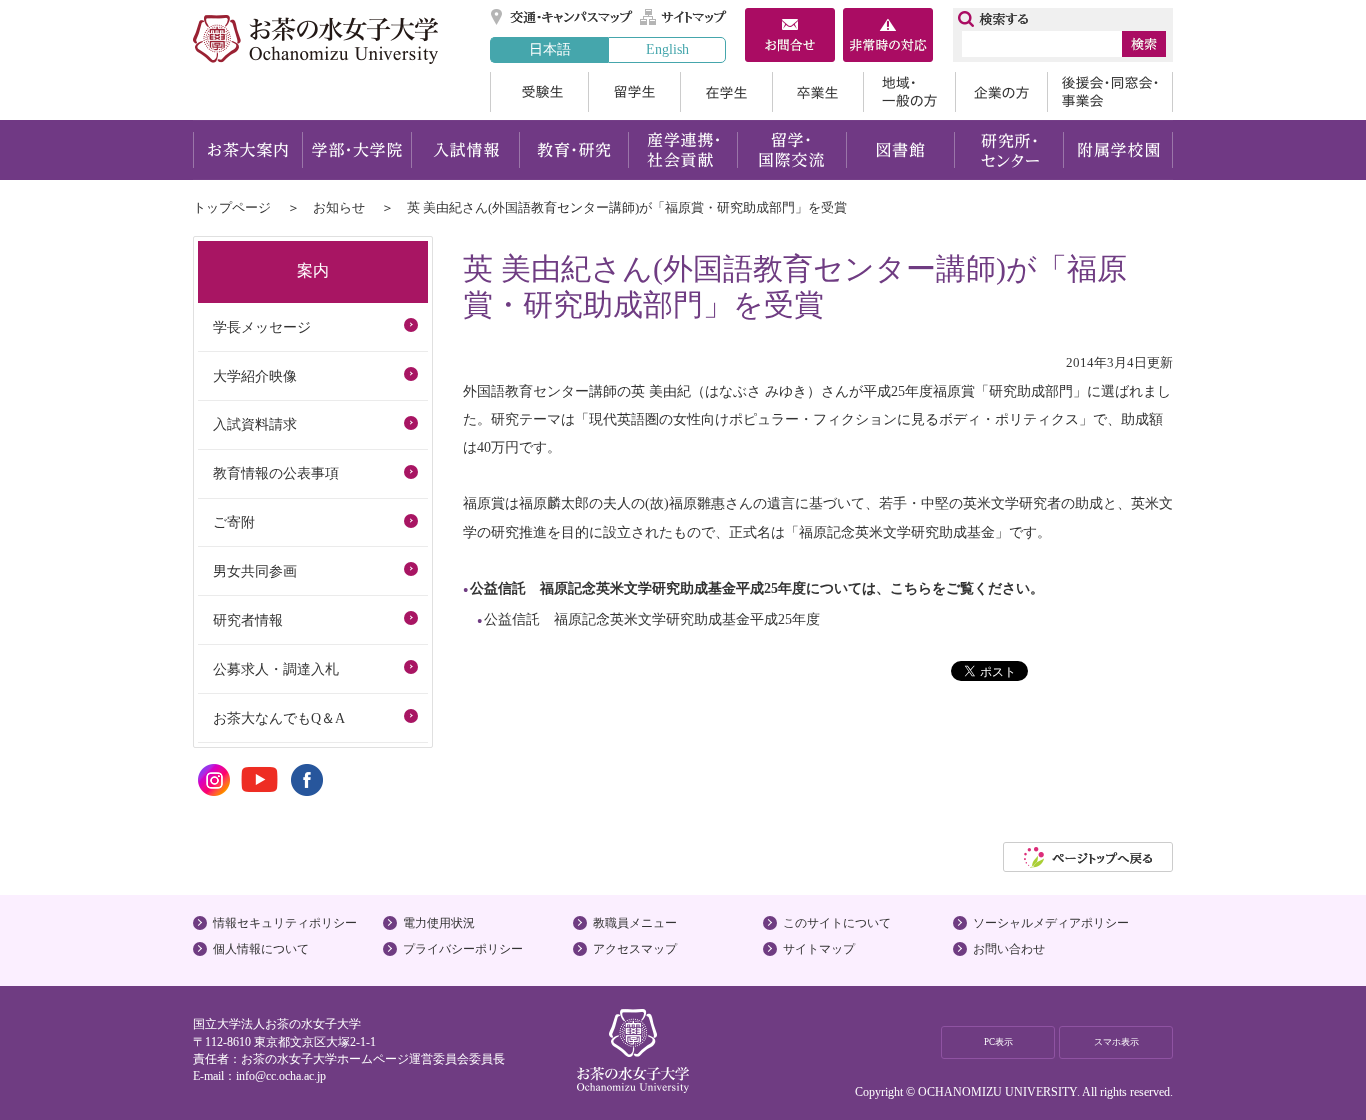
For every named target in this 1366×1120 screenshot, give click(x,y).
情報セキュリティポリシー (285, 923)
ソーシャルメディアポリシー (1051, 923)
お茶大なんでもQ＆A (279, 718)
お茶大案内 (247, 150)
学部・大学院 (356, 150)
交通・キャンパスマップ (562, 17)
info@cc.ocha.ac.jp (281, 1076)
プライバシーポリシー (463, 949)
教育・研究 (573, 150)
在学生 (726, 92)
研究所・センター (1009, 150)
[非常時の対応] (888, 37)
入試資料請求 (255, 424)
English (667, 49)
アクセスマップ (635, 949)
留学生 (634, 92)
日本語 (550, 49)
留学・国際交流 (791, 150)
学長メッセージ (262, 327)
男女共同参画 (255, 571)
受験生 (539, 92)
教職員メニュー (635, 923)
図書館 (900, 150)
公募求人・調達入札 (276, 669)
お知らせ (339, 207)
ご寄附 (234, 522)
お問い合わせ (1009, 949)
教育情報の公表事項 (276, 473)
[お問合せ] (790, 37)
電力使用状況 (439, 923)
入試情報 (465, 150)
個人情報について (261, 949)
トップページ (232, 207)
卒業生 (817, 92)
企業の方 (1001, 92)
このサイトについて (837, 923)
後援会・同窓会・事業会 (1110, 92)
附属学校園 (1118, 150)
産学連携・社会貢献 (682, 150)
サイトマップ (684, 17)
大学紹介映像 (255, 376)
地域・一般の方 (909, 92)
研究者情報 (248, 620)
